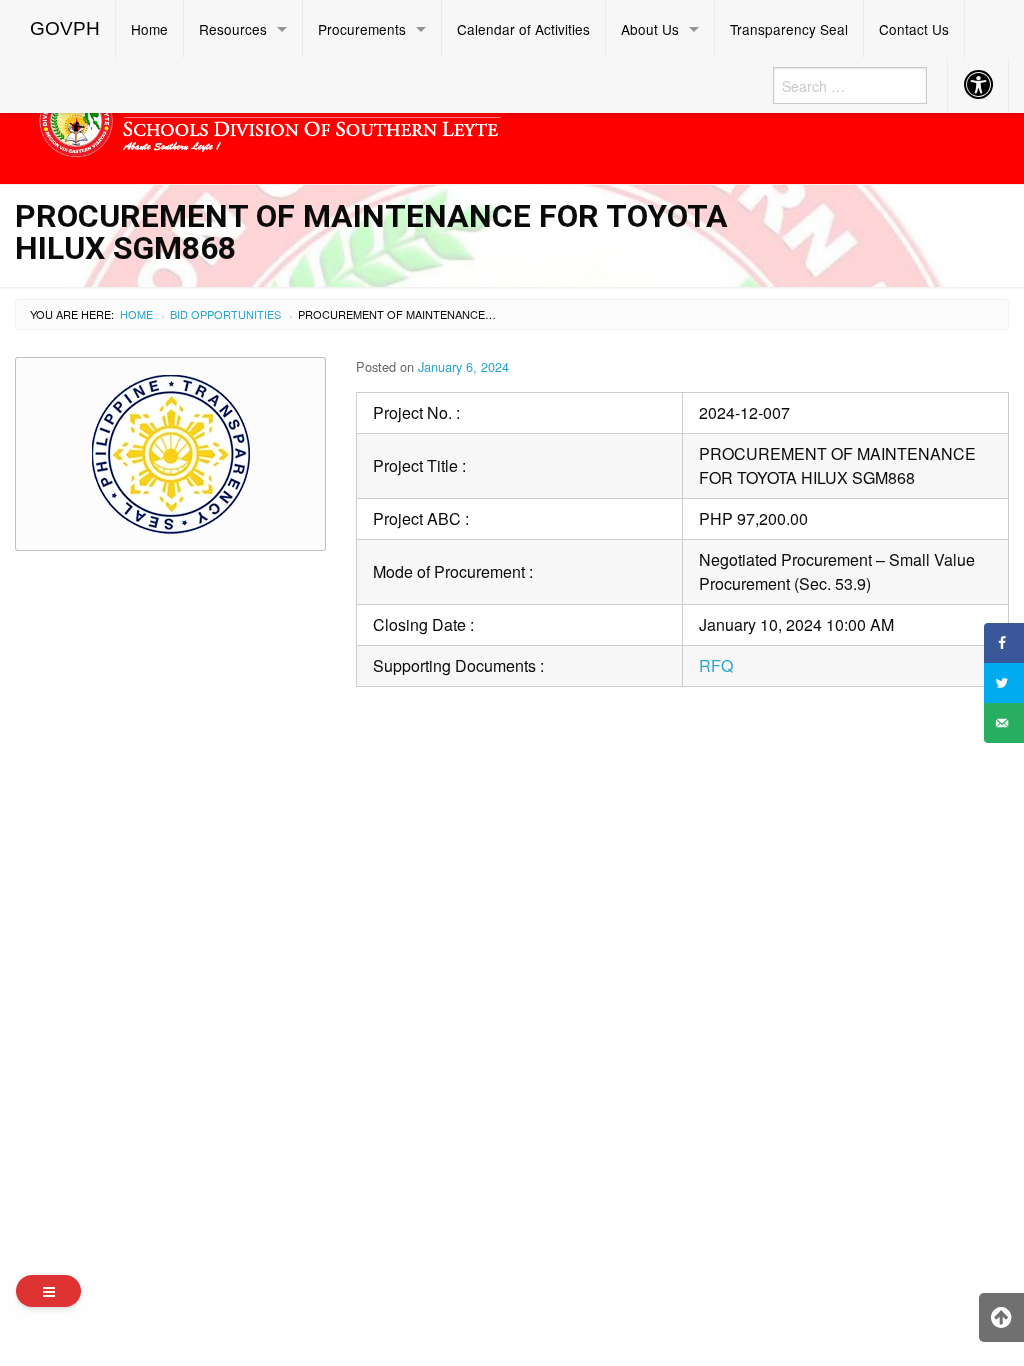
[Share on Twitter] (1004, 683)
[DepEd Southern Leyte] (384, 117)
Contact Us (914, 29)
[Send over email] (1004, 723)
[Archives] (48, 1291)
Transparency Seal (789, 29)
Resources (233, 29)
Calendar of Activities (523, 29)
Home (149, 29)
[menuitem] (65, 29)
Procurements (362, 29)
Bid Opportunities (225, 314)
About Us (650, 29)
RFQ (716, 665)
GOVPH (65, 28)
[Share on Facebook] (1004, 643)
